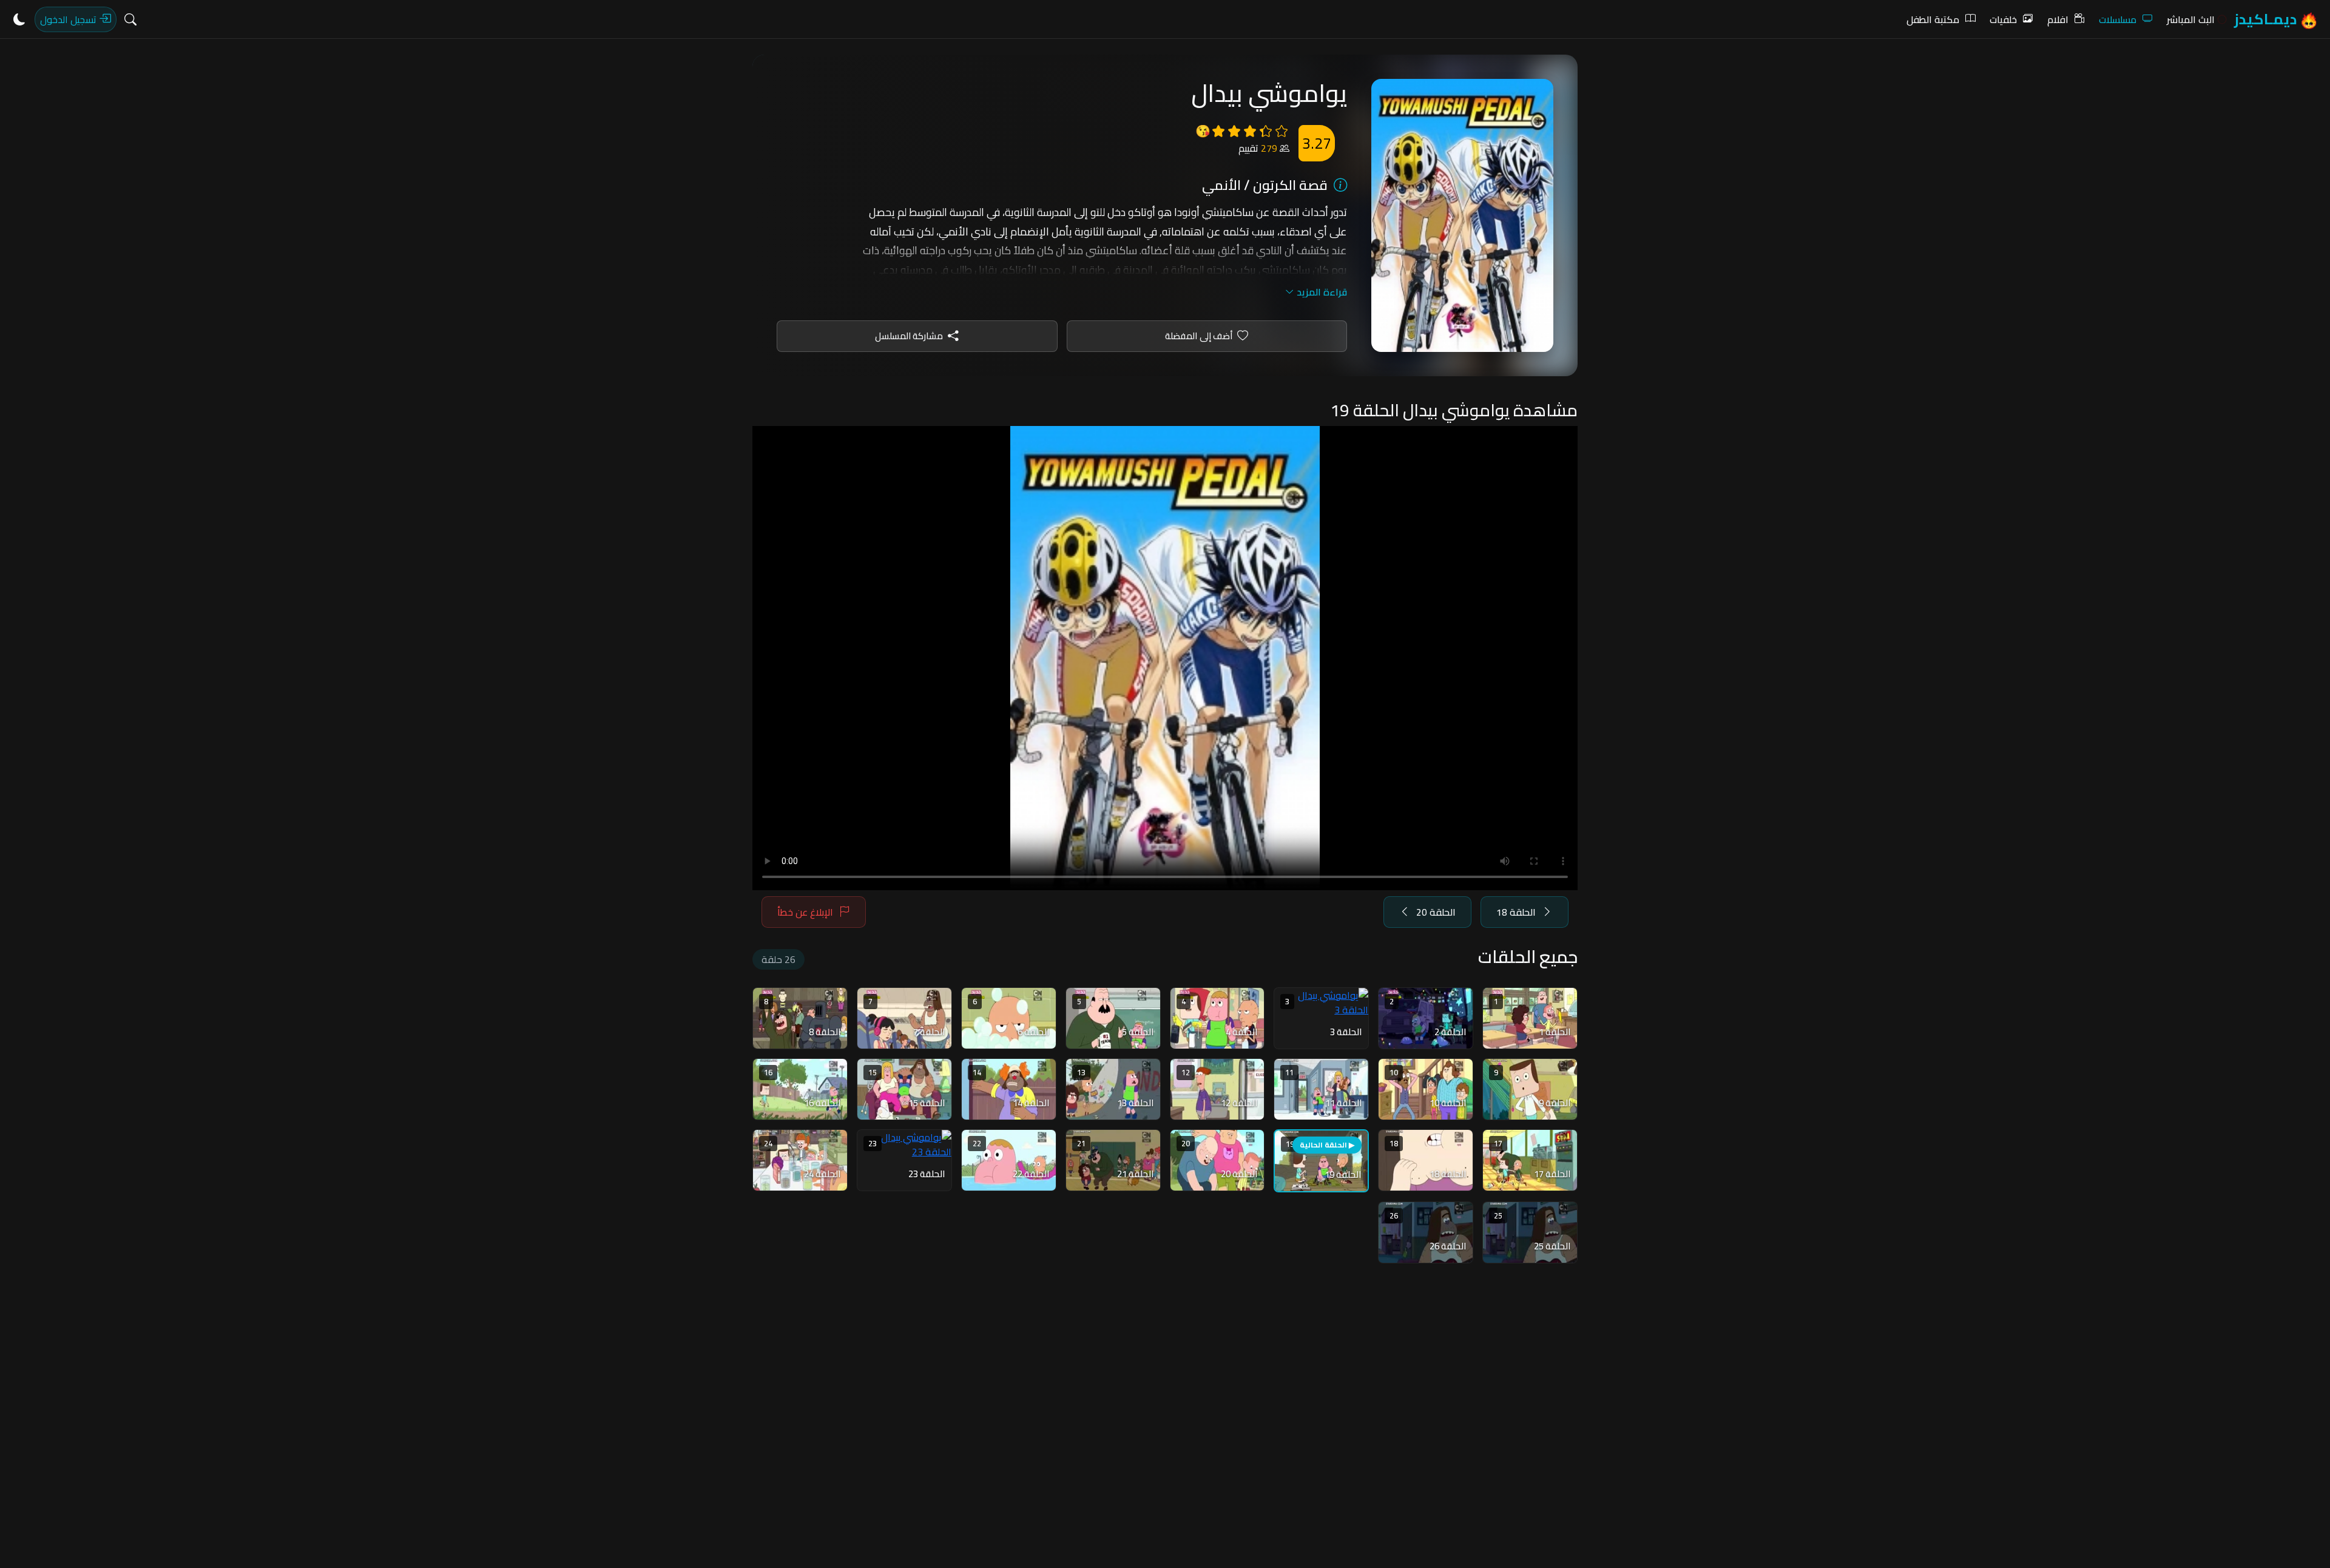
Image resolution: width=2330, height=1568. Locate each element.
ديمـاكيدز (2267, 19)
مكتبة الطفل (1933, 19)
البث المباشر (2191, 19)
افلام (2058, 19)
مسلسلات (2118, 19)
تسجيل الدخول (69, 19)
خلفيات (2003, 19)
